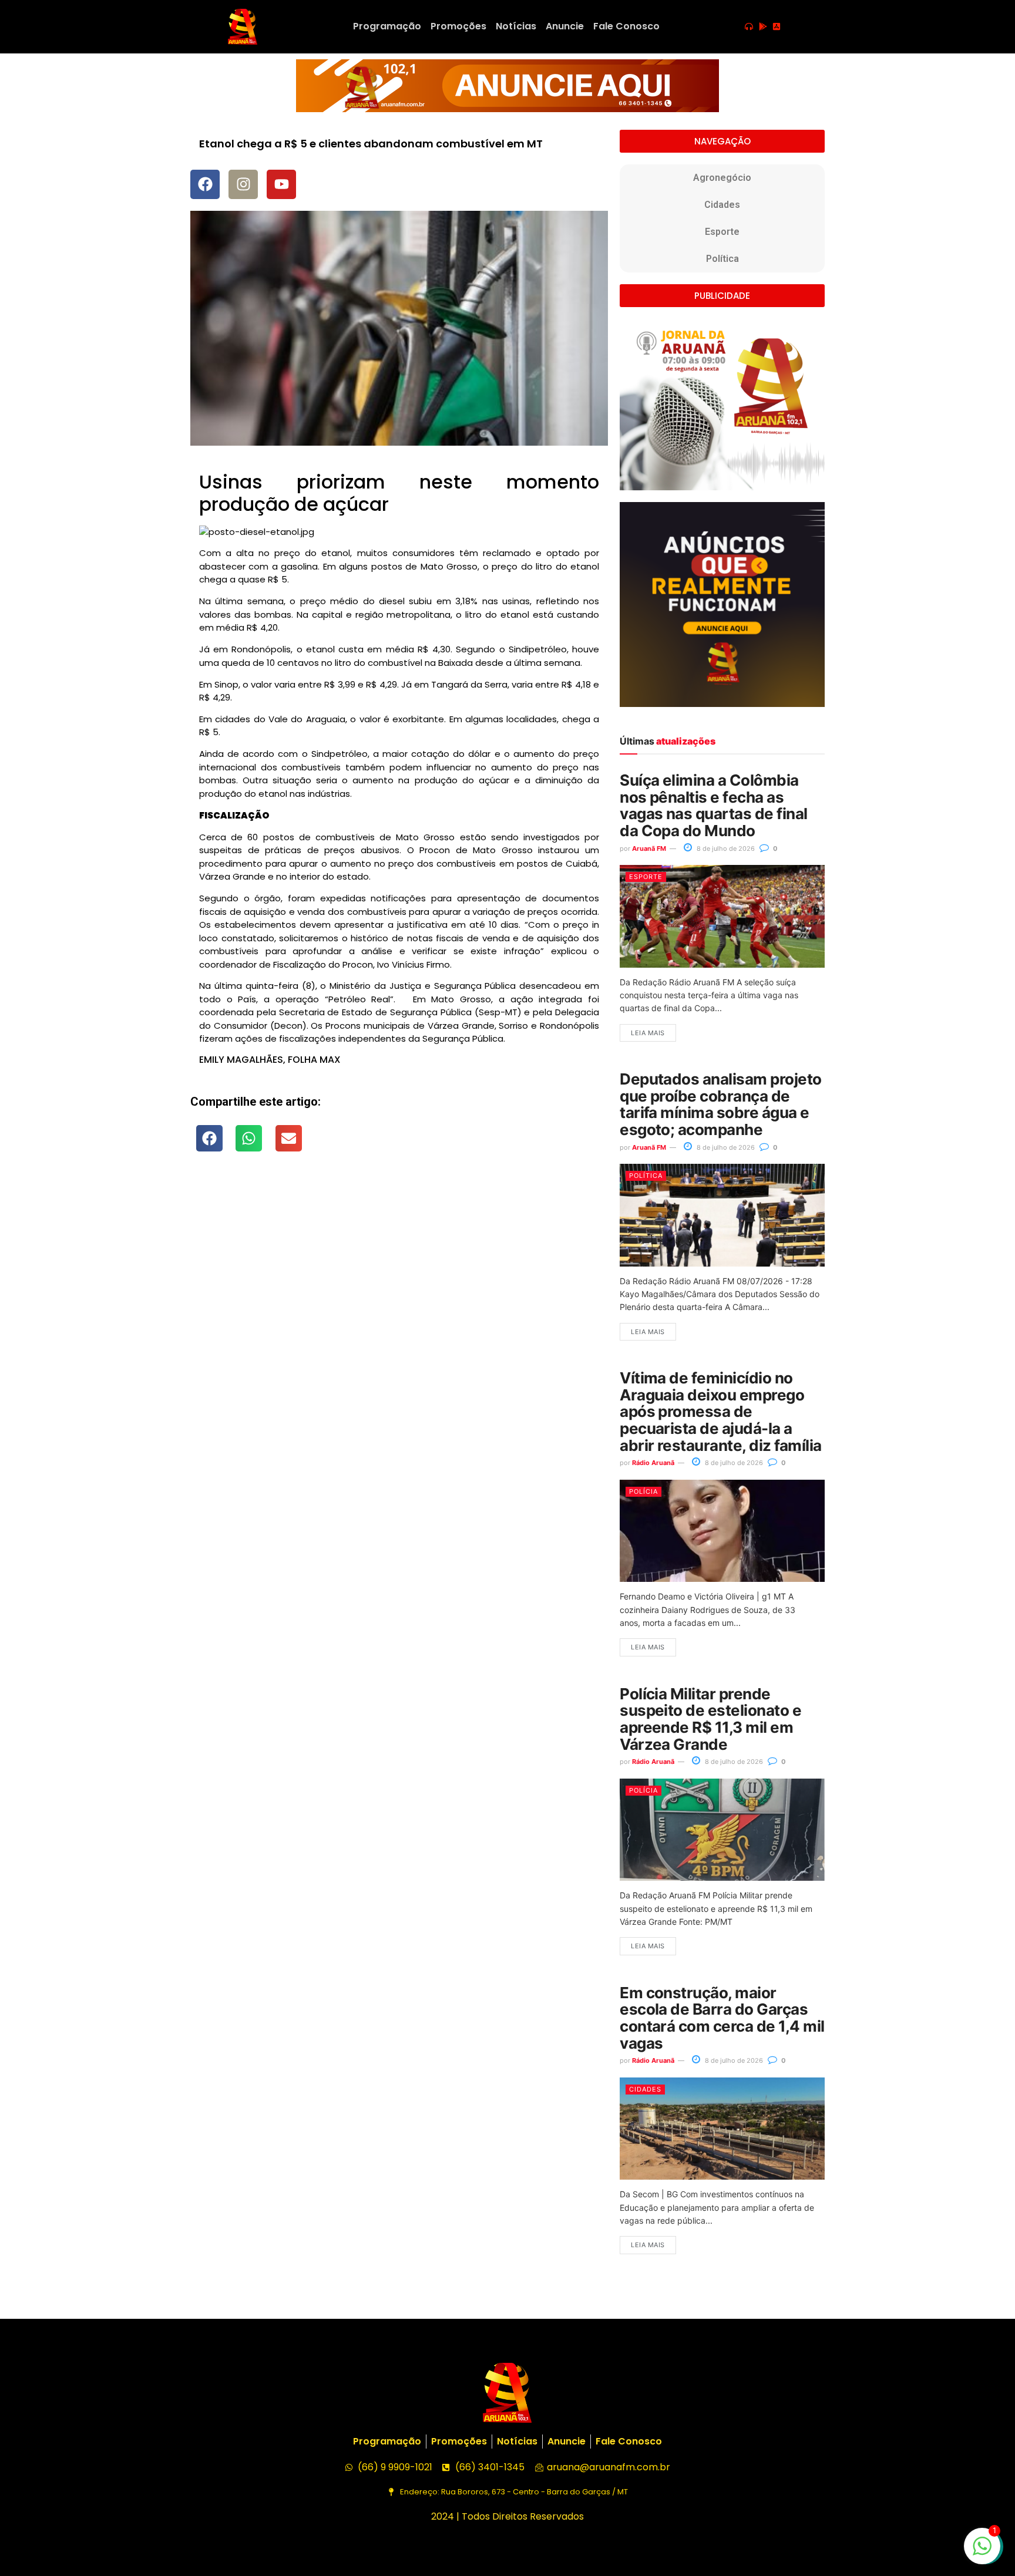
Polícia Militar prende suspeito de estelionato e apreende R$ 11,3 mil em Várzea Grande (710, 1719)
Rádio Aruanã (653, 1463)
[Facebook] (205, 184)
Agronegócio (722, 178)
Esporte (722, 232)
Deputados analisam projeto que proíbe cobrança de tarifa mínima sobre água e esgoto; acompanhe (720, 1104)
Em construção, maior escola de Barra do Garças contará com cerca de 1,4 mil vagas (722, 2018)
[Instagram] (243, 184)
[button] (209, 1138)
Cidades (722, 205)
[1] (982, 2552)
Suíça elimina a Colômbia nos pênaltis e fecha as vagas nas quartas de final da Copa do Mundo (713, 805)
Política (722, 259)
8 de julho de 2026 (725, 848)
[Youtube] (281, 184)
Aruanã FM (649, 848)
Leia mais (648, 1033)
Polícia (643, 1491)
